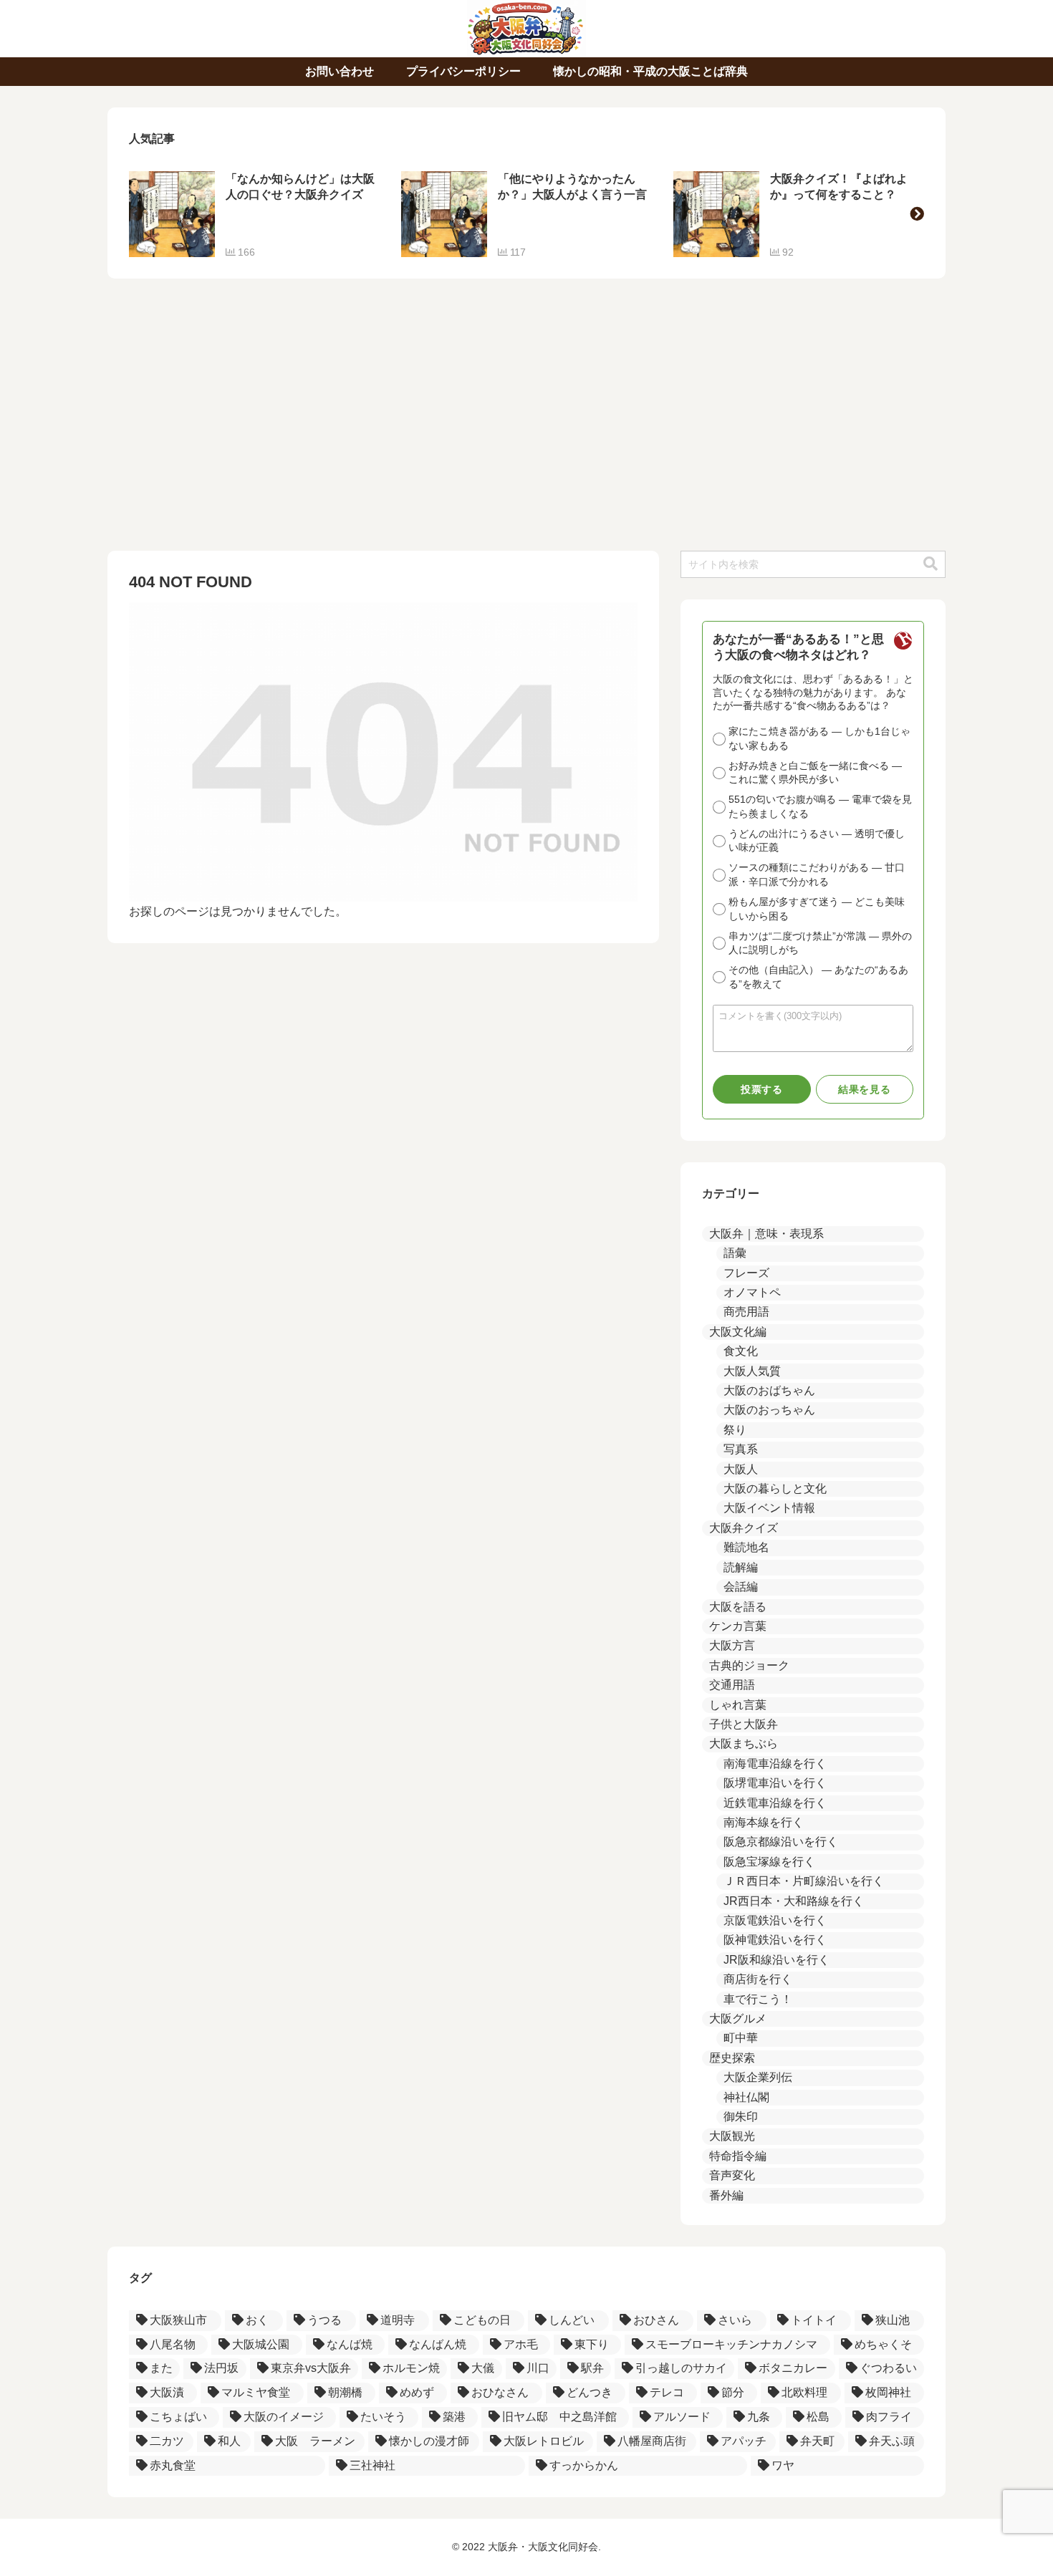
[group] (254, 214)
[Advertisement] (526, 422)
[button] (917, 214)
